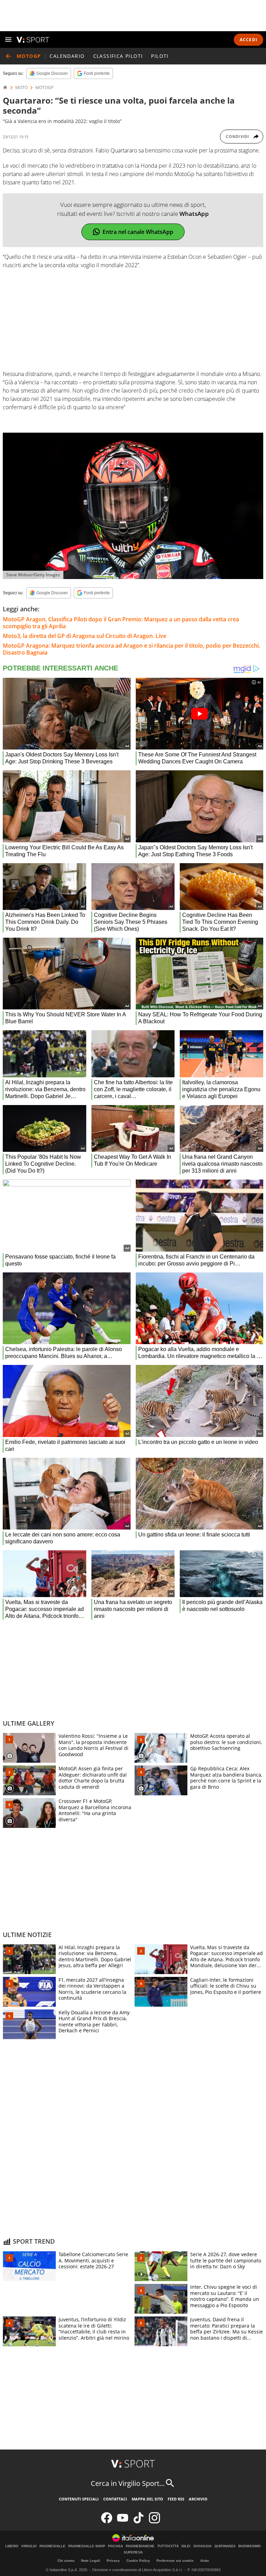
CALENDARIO (67, 56)
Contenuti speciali (79, 2499)
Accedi (249, 40)
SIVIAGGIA (202, 2546)
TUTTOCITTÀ (168, 2546)
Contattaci (115, 2499)
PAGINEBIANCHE (140, 2546)
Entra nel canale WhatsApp (138, 232)
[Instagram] (154, 2522)
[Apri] (8, 40)
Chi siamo (66, 2561)
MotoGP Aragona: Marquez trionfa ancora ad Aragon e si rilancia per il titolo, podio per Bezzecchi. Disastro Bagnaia (131, 649)
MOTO (21, 88)
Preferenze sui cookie (175, 2561)
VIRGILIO (29, 2546)
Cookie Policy (138, 2561)
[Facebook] (107, 2522)
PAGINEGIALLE (52, 2546)
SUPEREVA (133, 2552)
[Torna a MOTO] (8, 56)
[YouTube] (123, 2522)
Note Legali (91, 2561)
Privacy (113, 2561)
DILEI (186, 2546)
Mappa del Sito (147, 2499)
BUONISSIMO (250, 2546)
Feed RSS (176, 2499)
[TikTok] (139, 2522)
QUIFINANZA (225, 2546)
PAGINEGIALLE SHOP (87, 2546)
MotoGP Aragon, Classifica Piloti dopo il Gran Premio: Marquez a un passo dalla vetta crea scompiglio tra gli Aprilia (121, 623)
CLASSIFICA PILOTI (118, 56)
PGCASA (116, 2546)
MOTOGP (44, 88)
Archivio (198, 2499)
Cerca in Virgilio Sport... (128, 2483)
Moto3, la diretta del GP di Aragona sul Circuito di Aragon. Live (85, 636)
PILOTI (160, 56)
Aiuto (205, 2561)
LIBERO (12, 2546)
